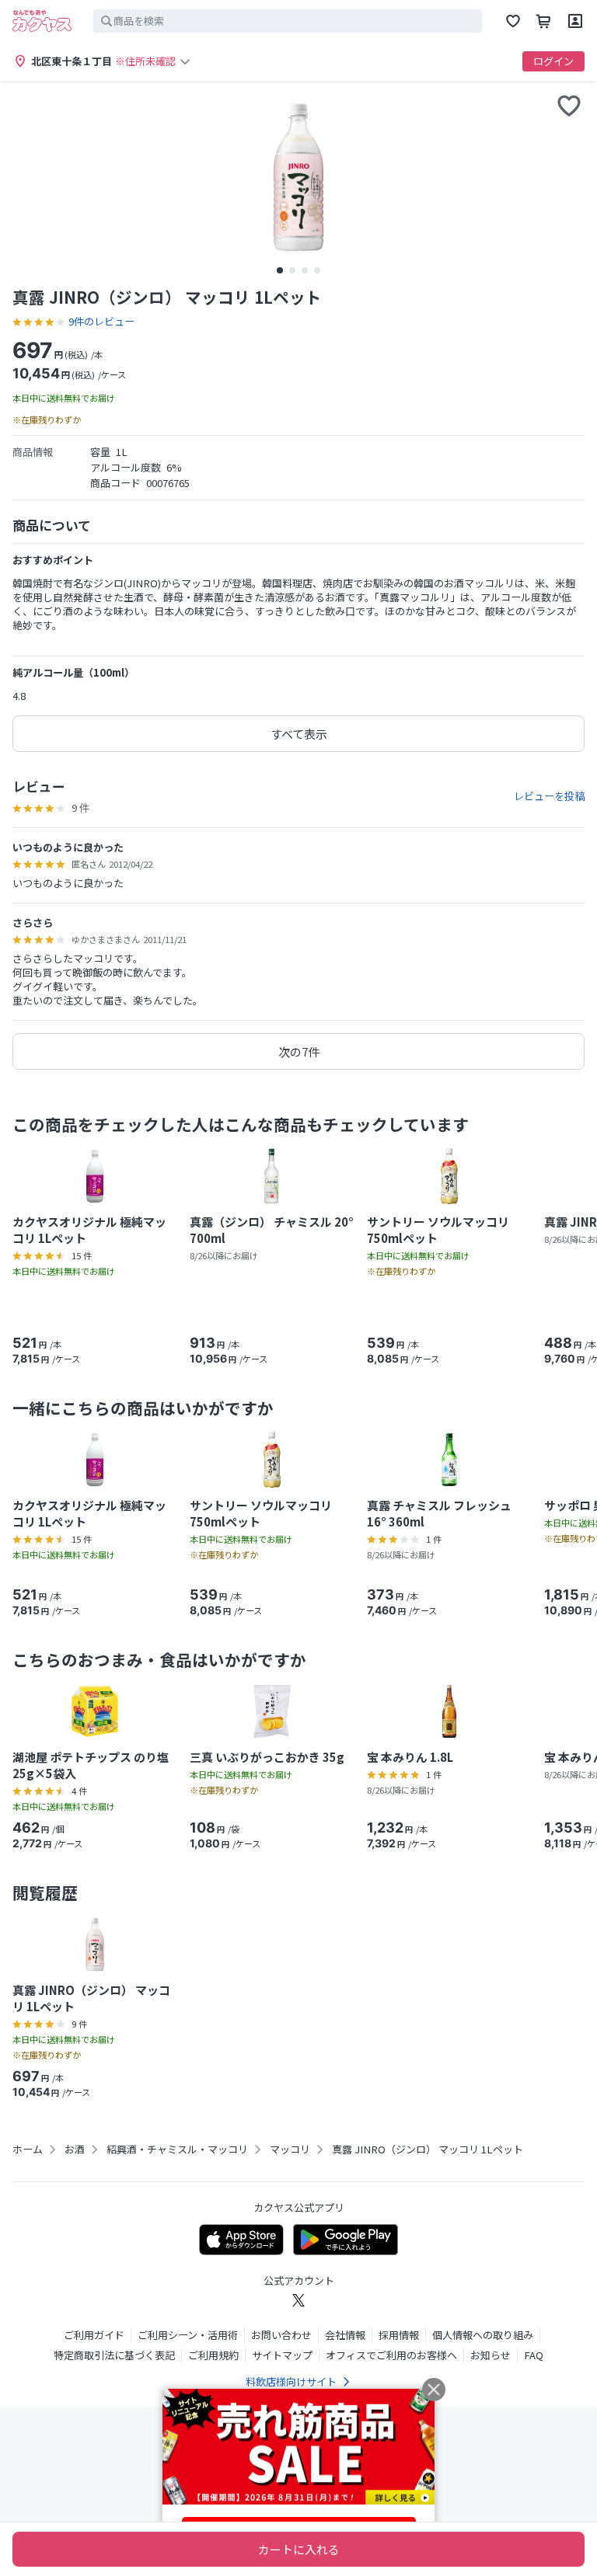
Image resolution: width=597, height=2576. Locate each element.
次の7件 (299, 1051)
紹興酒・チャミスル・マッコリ (177, 2150)
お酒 (75, 2150)
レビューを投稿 (549, 796)
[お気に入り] (513, 21)
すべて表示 (299, 734)
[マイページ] (575, 21)
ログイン (553, 61)
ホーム (28, 2150)
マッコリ (290, 2150)
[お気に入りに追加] (569, 106)
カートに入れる (299, 2549)
